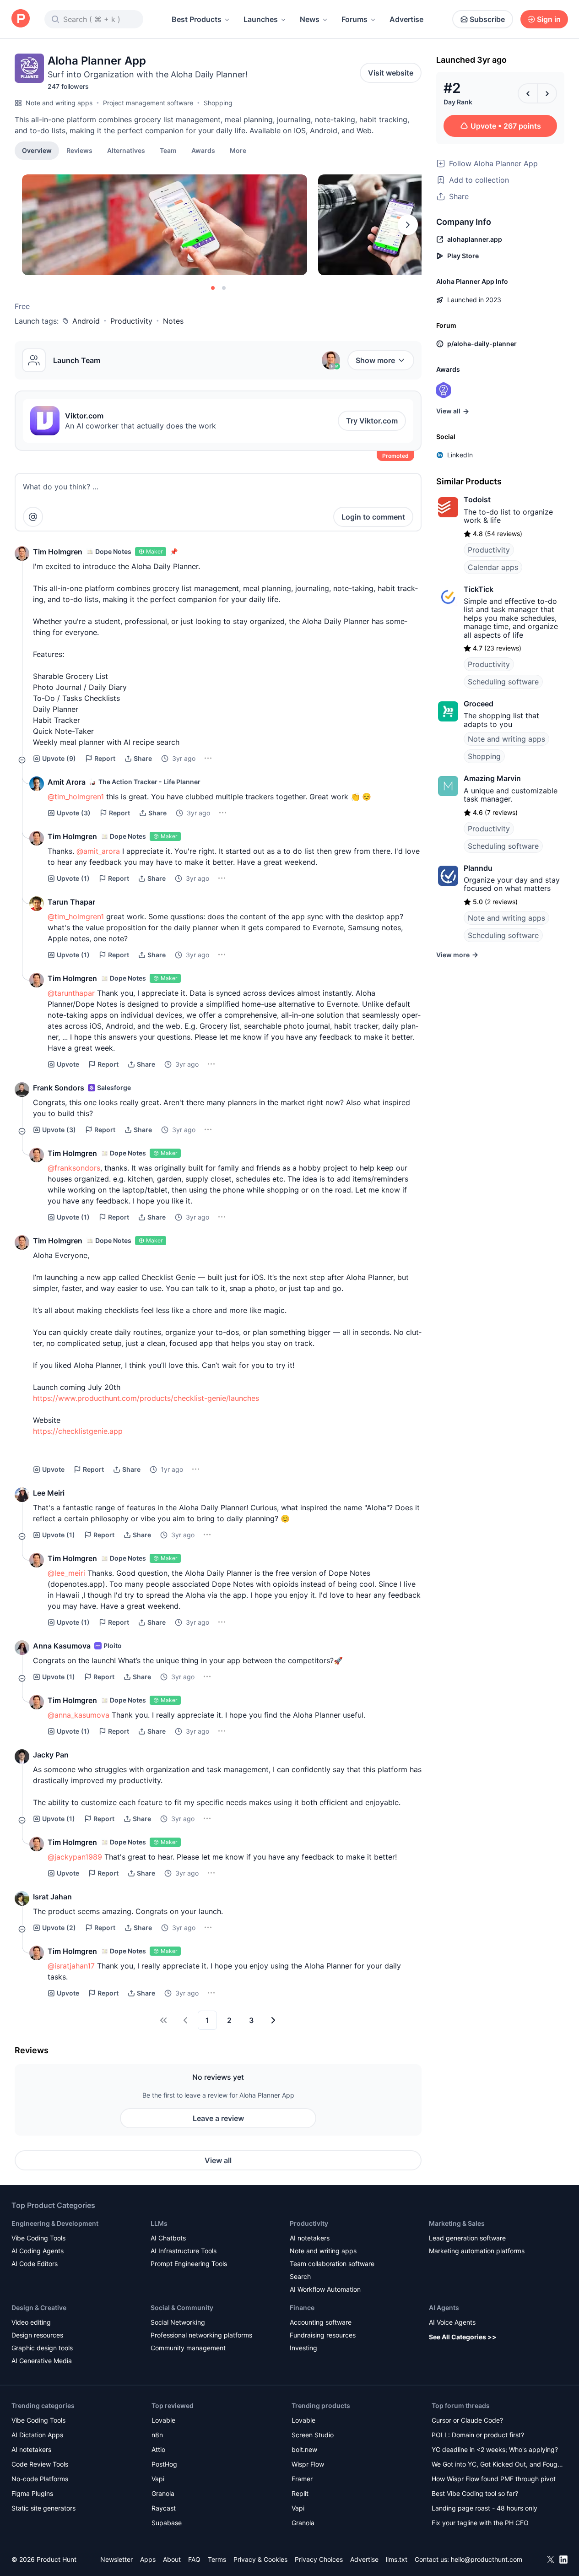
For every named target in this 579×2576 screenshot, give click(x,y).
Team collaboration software (332, 2264)
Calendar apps (493, 567)
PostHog (164, 2464)
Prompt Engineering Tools (189, 2264)
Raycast (164, 2508)
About (172, 2559)
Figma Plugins (32, 2493)
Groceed (479, 704)
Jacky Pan (51, 1755)
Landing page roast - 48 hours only (484, 2508)
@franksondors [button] (74, 1168)
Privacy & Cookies (260, 2559)
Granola (163, 2493)
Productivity (131, 321)
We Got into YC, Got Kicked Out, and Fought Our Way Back (498, 2465)
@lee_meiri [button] (66, 1573)
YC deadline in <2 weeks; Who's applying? (495, 2449)
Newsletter (116, 2559)
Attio (158, 2449)
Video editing (31, 2322)
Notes (173, 321)
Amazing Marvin (492, 778)
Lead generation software (467, 2238)
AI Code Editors (35, 2264)
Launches (261, 19)
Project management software (148, 103)
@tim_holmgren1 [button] (76, 797)
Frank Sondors (59, 1088)
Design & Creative (39, 2308)
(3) (74, 813)
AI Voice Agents (452, 2322)
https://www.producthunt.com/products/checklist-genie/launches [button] (146, 1398)
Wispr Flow (308, 2464)
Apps (148, 2559)
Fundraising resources (323, 2335)
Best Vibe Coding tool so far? (475, 2493)
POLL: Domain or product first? (478, 2435)
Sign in (549, 19)
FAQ (194, 2559)
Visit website (391, 73)
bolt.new (304, 2449)
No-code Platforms (40, 2479)
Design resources (37, 2335)
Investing (303, 2348)
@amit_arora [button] (98, 851)
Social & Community (182, 2308)
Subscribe (487, 19)
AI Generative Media (42, 2361)
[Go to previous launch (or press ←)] (528, 93)
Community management (188, 2348)
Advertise (406, 19)
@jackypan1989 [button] (75, 1857)
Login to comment (373, 517)
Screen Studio (313, 2435)
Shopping (218, 103)
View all (218, 2160)
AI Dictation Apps (37, 2435)
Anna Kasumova (62, 1646)
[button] (238, 150)
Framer (302, 2479)
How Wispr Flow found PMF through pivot (494, 2479)
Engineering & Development (55, 2223)
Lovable (163, 2420)
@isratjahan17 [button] (71, 1966)
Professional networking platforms (201, 2335)
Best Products (197, 19)
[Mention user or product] (33, 517)
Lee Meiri (49, 1493)
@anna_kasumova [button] (78, 1715)
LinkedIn (460, 455)
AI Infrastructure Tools (184, 2251)
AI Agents (444, 2308)
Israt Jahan (52, 1897)
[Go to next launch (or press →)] (547, 93)
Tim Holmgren (58, 552)
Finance (302, 2308)
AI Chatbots (168, 2238)
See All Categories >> (463, 2337)
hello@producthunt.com (487, 2559)
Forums (354, 19)
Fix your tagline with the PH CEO (480, 2523)
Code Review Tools (40, 2464)
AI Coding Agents (38, 2251)
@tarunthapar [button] (71, 993)
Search (300, 2276)
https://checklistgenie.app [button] (78, 1431)
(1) (73, 878)
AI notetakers (310, 2238)
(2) (59, 1928)
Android (86, 321)
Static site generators (43, 2508)
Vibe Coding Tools (38, 2238)
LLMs (159, 2223)
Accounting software (321, 2322)
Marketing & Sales (457, 2223)
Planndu (478, 868)
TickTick (479, 589)
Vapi (158, 2479)
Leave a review (218, 2118)
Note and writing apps (59, 103)
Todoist (477, 499)
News (310, 19)
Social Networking (178, 2322)
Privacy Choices (319, 2559)
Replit (300, 2493)
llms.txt (397, 2559)
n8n (157, 2435)
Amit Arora (67, 782)
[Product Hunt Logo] (21, 19)
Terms (217, 2559)
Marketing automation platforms (477, 2251)
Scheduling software (503, 682)
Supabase (167, 2523)
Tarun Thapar (71, 902)
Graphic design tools (42, 2348)
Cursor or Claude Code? (467, 2420)
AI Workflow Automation (325, 2289)
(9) (59, 758)
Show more (375, 360)
